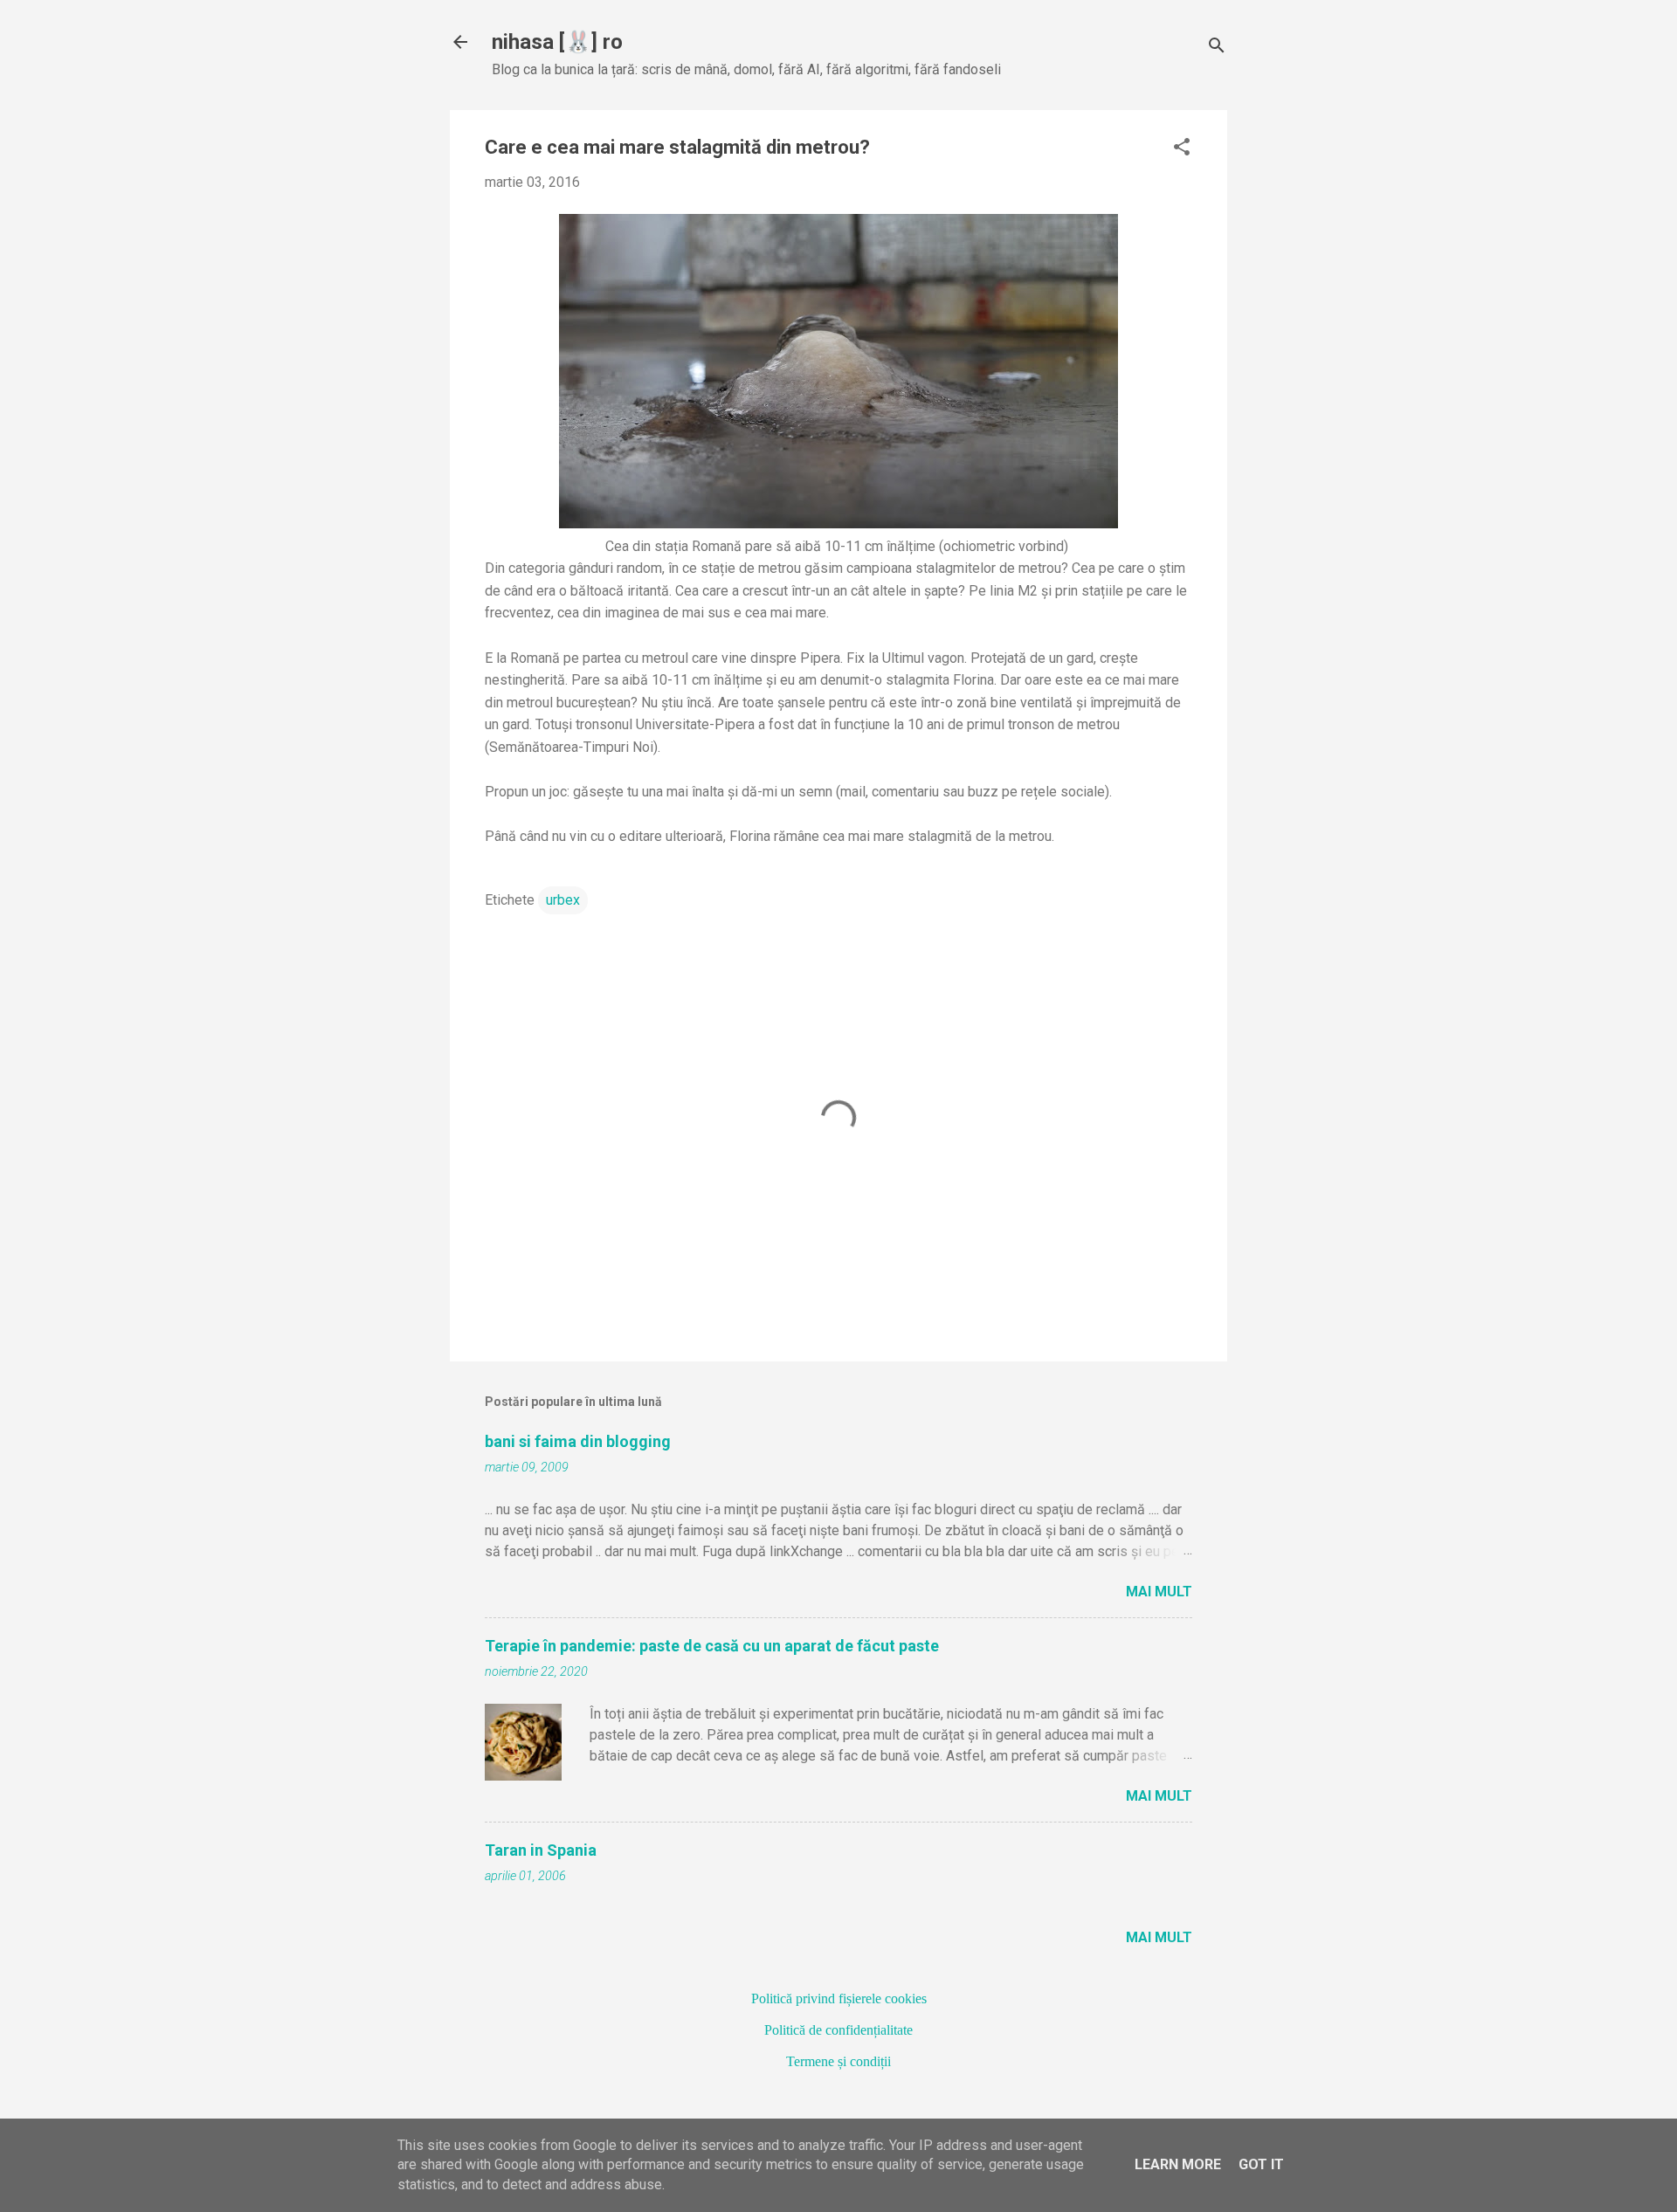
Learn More (1178, 2164)
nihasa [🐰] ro (557, 42)
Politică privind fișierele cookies (839, 1998)
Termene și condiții (838, 2061)
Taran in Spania (541, 1850)
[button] (1182, 148)
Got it (1261, 2164)
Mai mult (1159, 1592)
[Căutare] (1217, 48)
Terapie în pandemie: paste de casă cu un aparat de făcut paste (712, 1646)
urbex (563, 900)
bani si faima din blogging (578, 1441)
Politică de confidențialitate (838, 2030)
